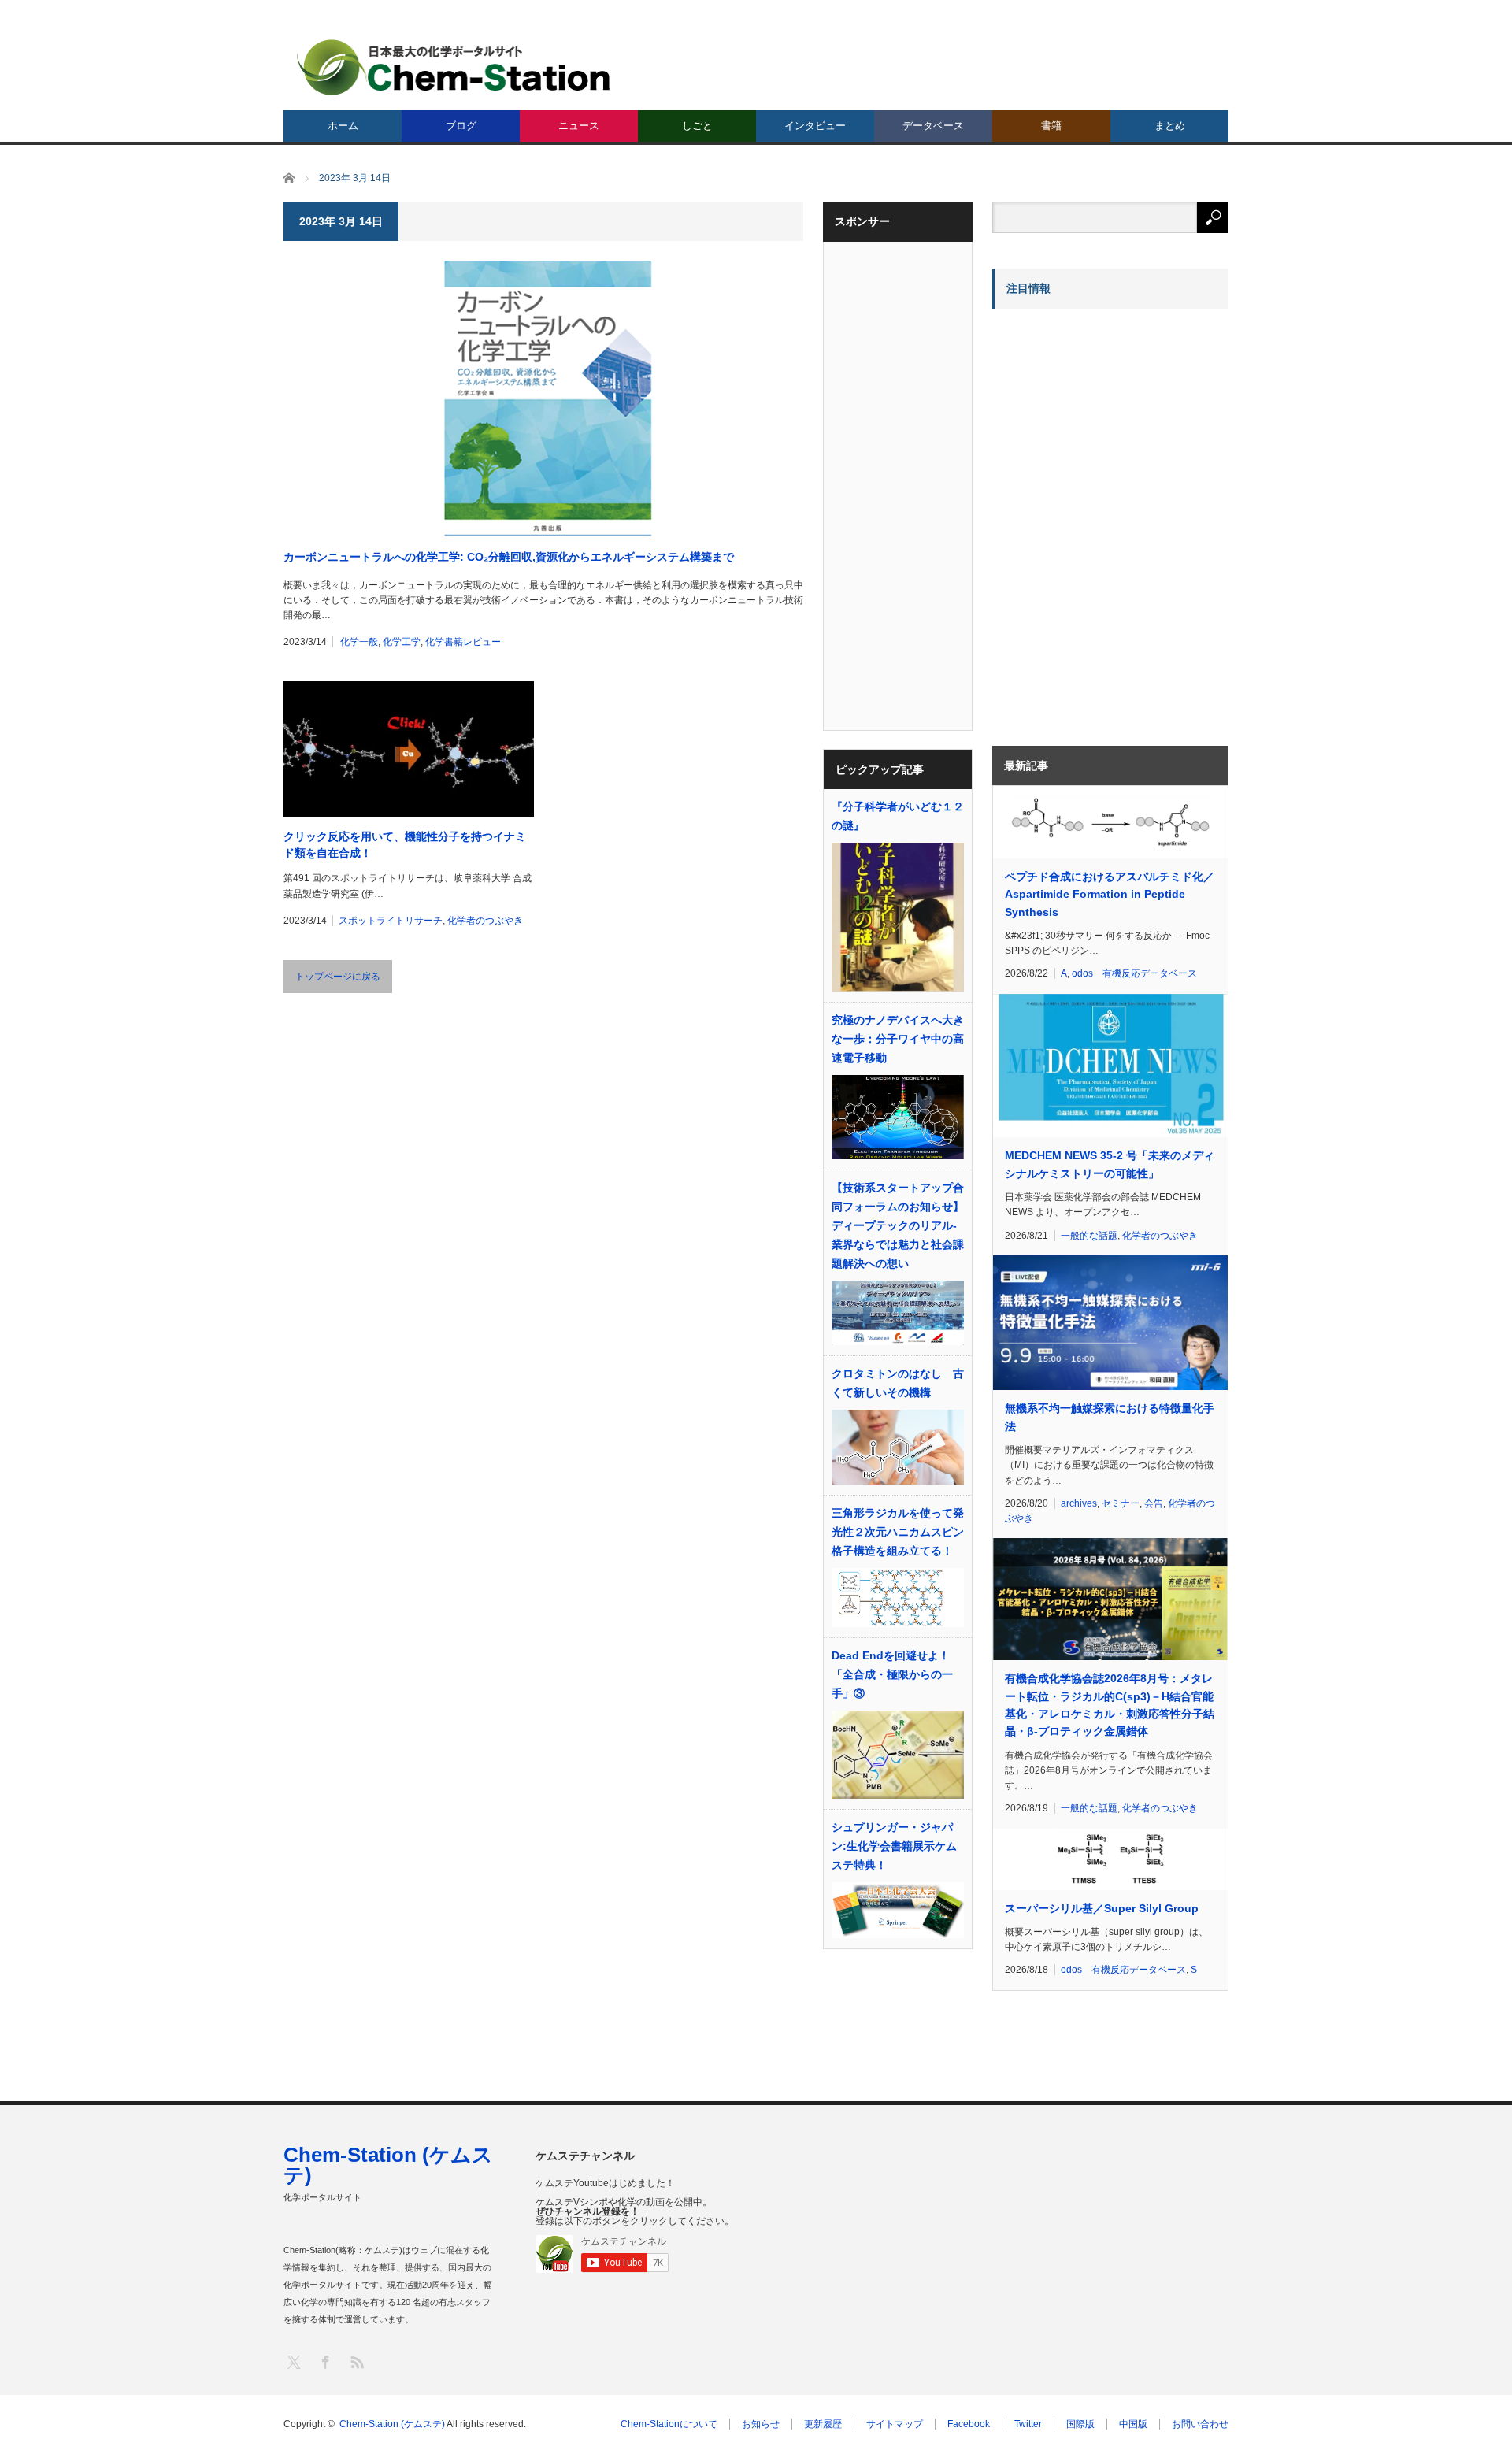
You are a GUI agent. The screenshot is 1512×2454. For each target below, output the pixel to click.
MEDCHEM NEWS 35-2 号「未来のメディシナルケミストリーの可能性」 (1110, 1164)
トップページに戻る (338, 977)
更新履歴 (823, 2424)
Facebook (969, 2424)
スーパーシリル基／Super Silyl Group (1102, 1908)
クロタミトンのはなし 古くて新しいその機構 (898, 1383)
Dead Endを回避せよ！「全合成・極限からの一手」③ (892, 1674)
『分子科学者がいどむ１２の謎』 (898, 816)
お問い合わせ (1200, 2424)
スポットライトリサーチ (391, 921)
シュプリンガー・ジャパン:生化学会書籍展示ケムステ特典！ (894, 1846)
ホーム (343, 126)
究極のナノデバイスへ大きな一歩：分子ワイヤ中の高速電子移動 (898, 1039)
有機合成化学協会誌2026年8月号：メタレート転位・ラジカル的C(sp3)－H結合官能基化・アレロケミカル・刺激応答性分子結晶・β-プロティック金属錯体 (1110, 1705)
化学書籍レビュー (463, 642)
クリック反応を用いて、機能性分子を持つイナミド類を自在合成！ (405, 845)
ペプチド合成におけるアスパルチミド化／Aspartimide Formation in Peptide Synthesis (1110, 894)
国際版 (1080, 2424)
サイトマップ (895, 2424)
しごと (697, 126)
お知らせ (761, 2424)
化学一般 (359, 642)
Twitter (1028, 2424)
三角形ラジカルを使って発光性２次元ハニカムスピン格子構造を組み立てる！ (898, 1532)
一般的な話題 (1089, 1236)
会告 (1154, 1503)
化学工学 (402, 642)
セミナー (1121, 1503)
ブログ (461, 126)
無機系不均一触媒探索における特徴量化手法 (1110, 1417)
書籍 (1051, 126)
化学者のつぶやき (485, 921)
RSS (356, 2361)
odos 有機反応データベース (1134, 973)
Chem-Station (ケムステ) (388, 2165)
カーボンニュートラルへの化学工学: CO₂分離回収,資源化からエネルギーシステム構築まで (509, 557)
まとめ (1170, 126)
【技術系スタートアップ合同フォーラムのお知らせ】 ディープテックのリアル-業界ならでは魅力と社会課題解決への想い (898, 1225)
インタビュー (815, 126)
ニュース (579, 126)
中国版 (1133, 2424)
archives (1079, 1503)
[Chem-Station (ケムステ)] (454, 67)
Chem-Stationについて (669, 2424)
